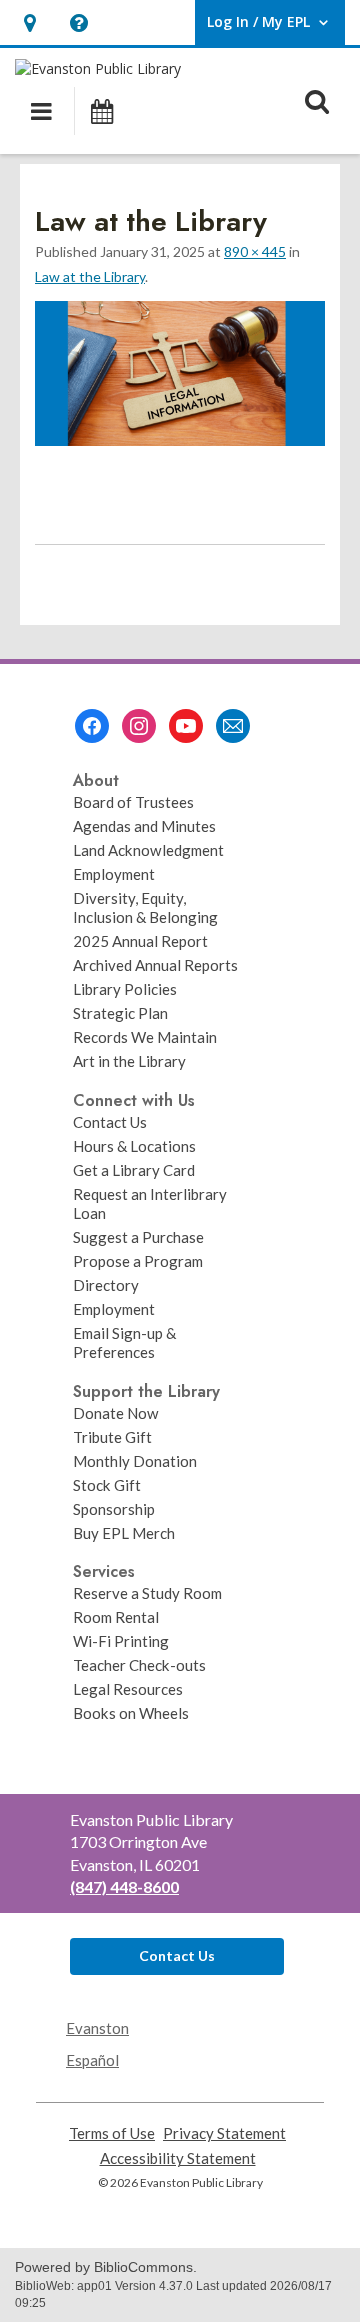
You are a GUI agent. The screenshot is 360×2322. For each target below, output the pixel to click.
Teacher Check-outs (139, 1665)
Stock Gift (107, 1485)
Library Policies (125, 989)
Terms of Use (112, 2133)
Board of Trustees (133, 802)
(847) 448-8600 (124, 1886)
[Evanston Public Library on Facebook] (92, 726)
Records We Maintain (145, 1037)
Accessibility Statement (178, 2158)
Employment (114, 874)
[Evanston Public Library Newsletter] (233, 726)
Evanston (97, 2028)
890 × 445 (255, 251)
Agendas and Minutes (144, 826)
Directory (106, 1285)
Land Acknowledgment (148, 850)
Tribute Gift (112, 1437)
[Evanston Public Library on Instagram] (139, 726)
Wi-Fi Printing (121, 1641)
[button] (29, 22)
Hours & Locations (134, 1146)
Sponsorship (114, 1509)
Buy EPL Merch (124, 1533)
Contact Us (110, 1122)
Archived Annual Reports (155, 965)
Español (92, 2060)
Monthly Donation (135, 1461)
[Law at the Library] (180, 439)
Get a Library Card (134, 1170)
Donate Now (116, 1413)
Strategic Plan (120, 1013)
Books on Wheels (131, 1713)
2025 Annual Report (140, 941)
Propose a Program (138, 1261)
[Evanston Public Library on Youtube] (186, 726)
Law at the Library (90, 276)
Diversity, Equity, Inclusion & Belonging (145, 907)
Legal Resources (128, 1689)
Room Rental (116, 1617)
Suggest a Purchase (138, 1237)
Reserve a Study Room (147, 1593)
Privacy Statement (224, 2133)
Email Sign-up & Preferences (124, 1342)
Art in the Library (129, 1061)
